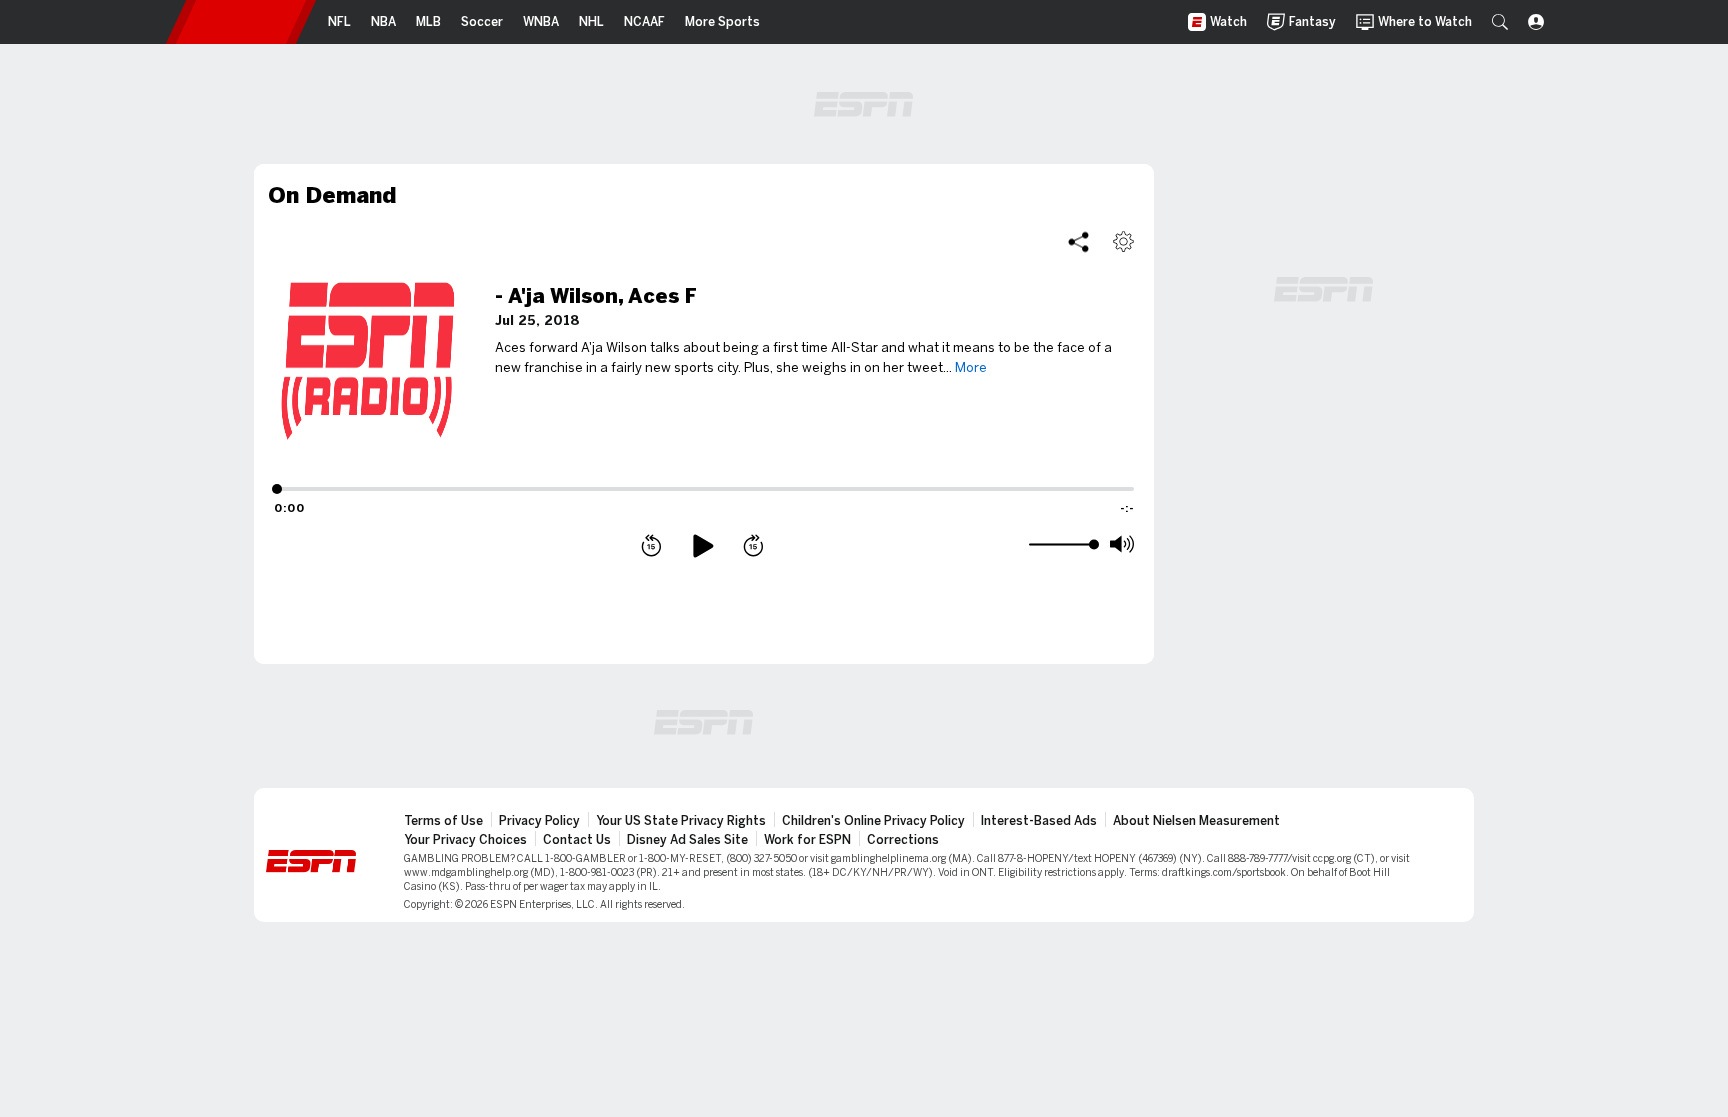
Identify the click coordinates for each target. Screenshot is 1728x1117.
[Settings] (1123, 241)
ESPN (241, 22)
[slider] (1061, 545)
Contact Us (577, 840)
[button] (1500, 22)
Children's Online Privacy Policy (873, 821)
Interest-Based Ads (1039, 821)
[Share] (1078, 241)
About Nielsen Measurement (1196, 821)
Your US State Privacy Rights (681, 821)
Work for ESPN (807, 840)
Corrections (903, 840)
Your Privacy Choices (465, 840)
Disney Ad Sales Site (687, 840)
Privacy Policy (539, 821)
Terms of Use (443, 821)
